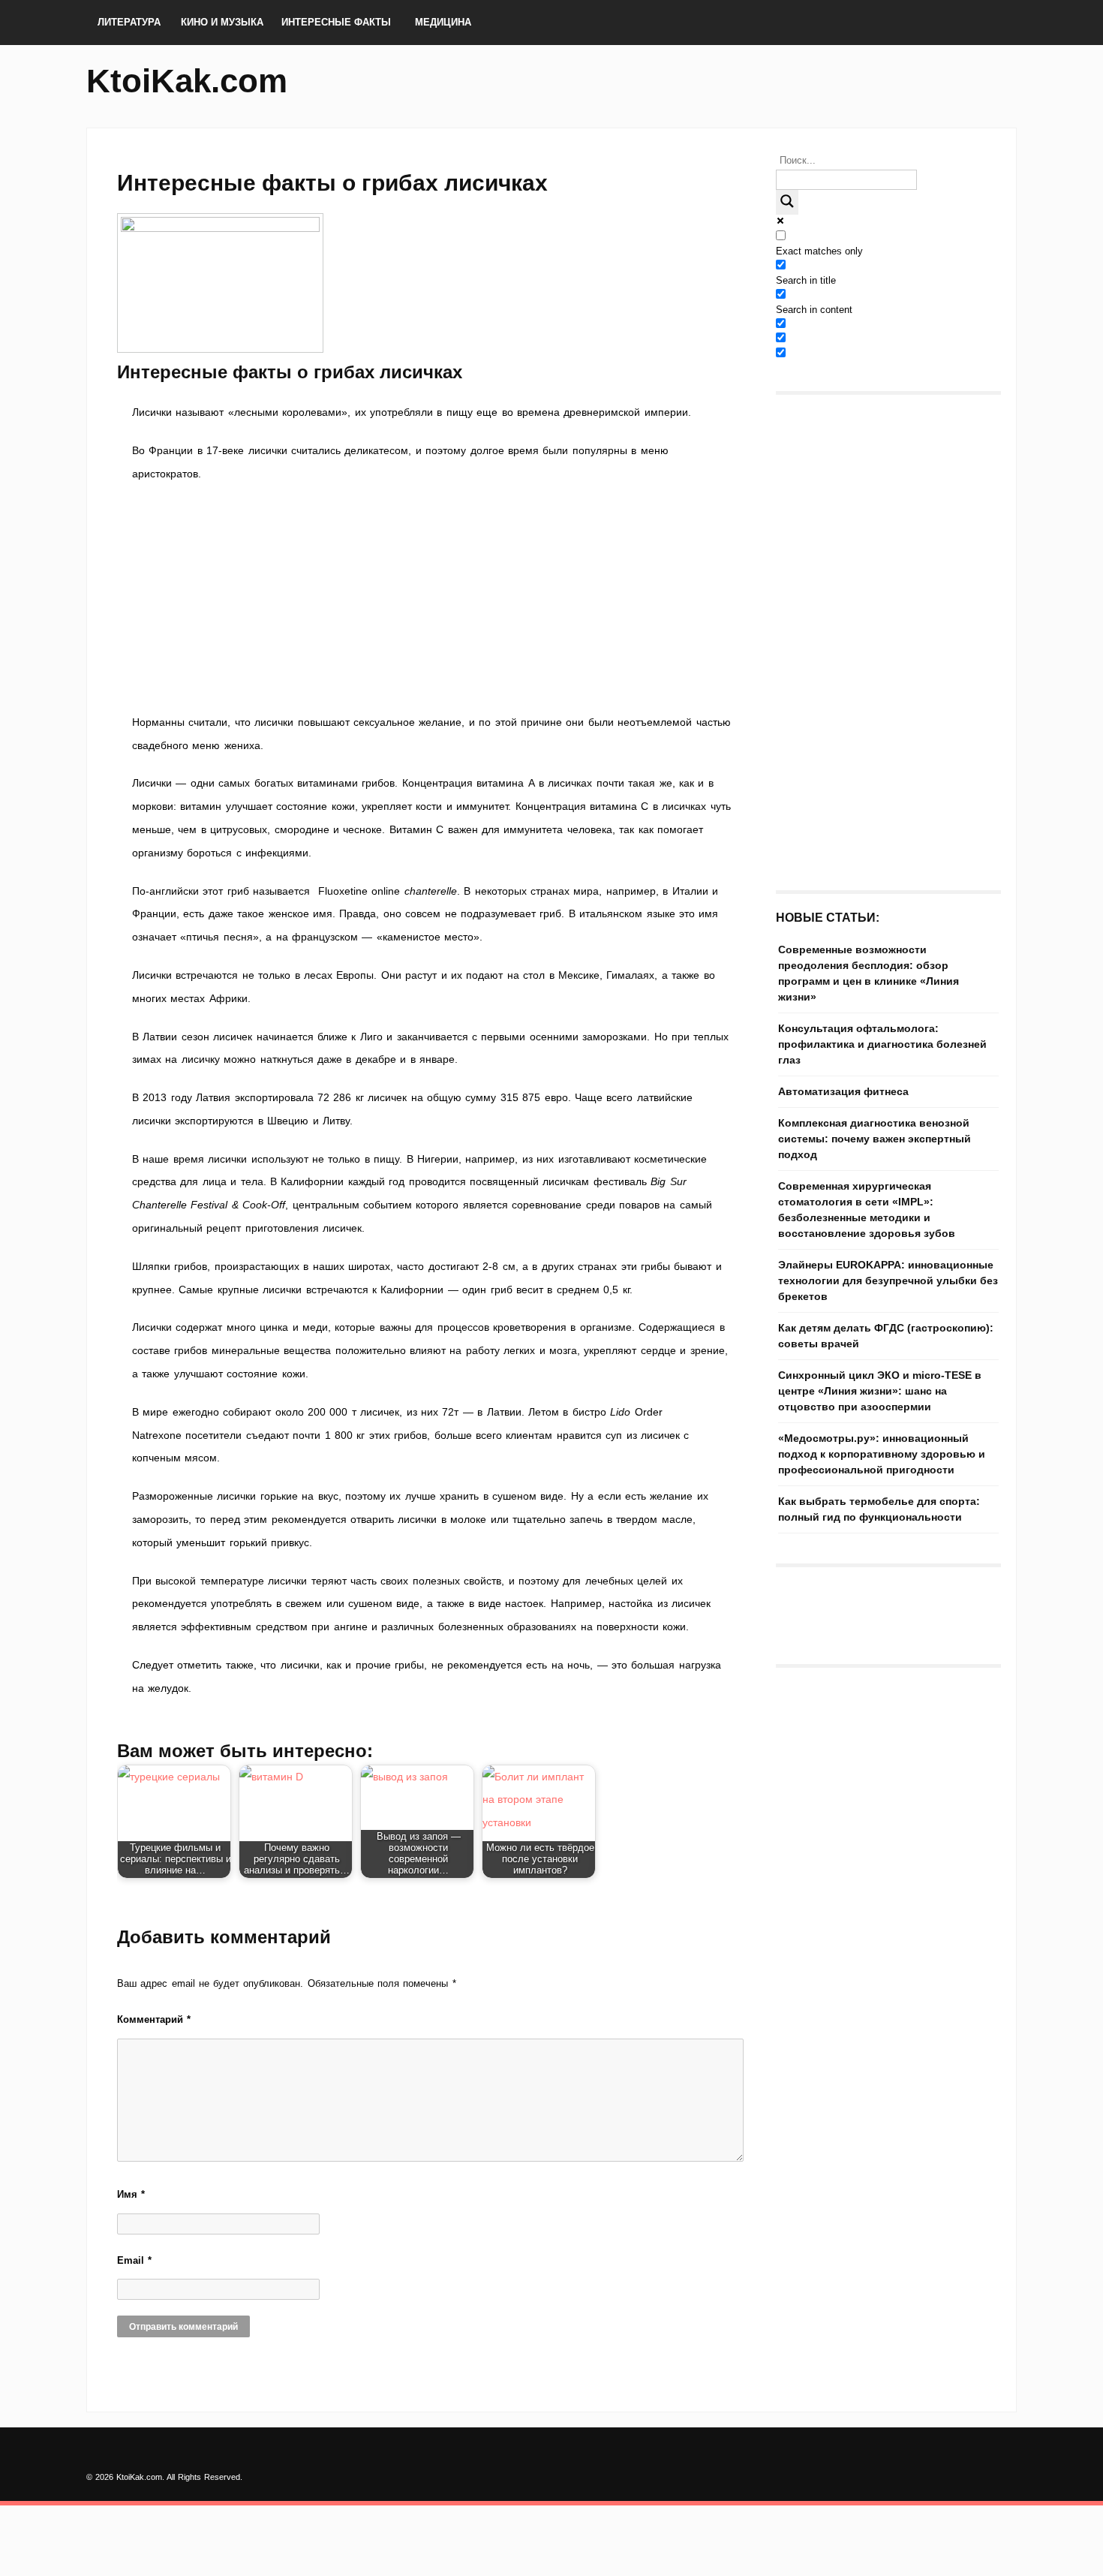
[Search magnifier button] (787, 202)
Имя (131, 2194)
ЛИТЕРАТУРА (129, 22)
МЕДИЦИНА (443, 22)
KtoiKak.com (187, 81)
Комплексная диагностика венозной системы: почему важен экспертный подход (875, 1139)
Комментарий (154, 2019)
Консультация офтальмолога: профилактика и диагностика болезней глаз (882, 1044)
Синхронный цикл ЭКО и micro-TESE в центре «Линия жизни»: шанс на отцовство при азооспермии (880, 1391)
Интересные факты (336, 22)
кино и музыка (222, 22)
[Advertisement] (431, 598)
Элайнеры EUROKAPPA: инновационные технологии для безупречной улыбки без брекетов (888, 1280)
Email (134, 2260)
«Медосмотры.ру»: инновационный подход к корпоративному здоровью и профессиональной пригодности (882, 1454)
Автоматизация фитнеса (843, 1091)
